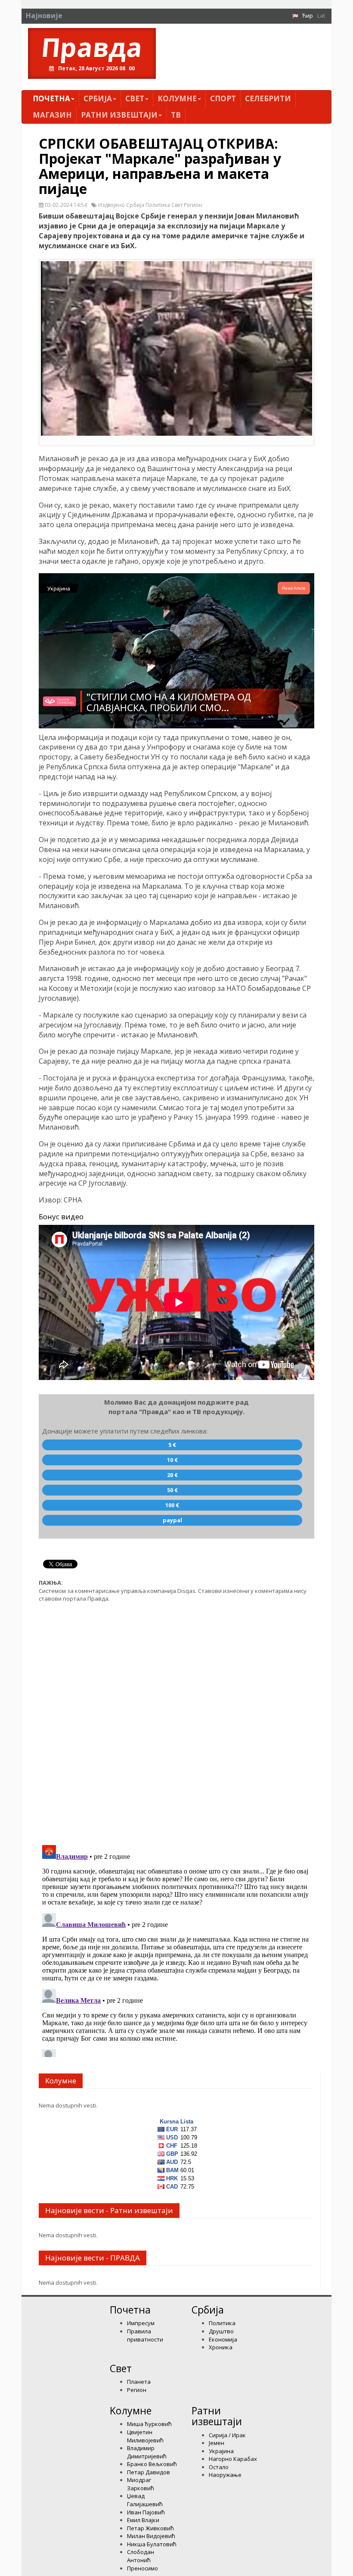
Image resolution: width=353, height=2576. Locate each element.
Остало (219, 2467)
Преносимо (142, 2568)
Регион (137, 2390)
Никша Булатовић (152, 2544)
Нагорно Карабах (233, 2459)
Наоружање (225, 2475)
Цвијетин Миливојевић (145, 2436)
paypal (172, 1520)
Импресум (141, 2323)
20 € (172, 1475)
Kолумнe (177, 98)
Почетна (51, 98)
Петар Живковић (150, 2528)
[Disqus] (176, 1719)
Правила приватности (145, 2335)
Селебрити (268, 98)
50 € (172, 1490)
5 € (172, 1445)
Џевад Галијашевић (145, 2500)
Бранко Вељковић (152, 2464)
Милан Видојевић (151, 2536)
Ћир (308, 16)
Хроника (221, 2347)
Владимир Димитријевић (147, 2452)
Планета (139, 2382)
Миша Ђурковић (149, 2424)
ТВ (176, 115)
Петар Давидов (149, 2472)
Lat (321, 16)
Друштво (221, 2331)
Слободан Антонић (141, 2556)
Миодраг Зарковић (141, 2484)
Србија (98, 98)
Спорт (223, 98)
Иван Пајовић (146, 2512)
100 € (172, 1505)
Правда (92, 47)
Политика (222, 2323)
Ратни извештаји (119, 115)
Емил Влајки (143, 2520)
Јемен (217, 2443)
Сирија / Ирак (227, 2435)
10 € (172, 1460)
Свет (135, 98)
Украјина (221, 2451)
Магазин (52, 115)
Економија (223, 2339)
